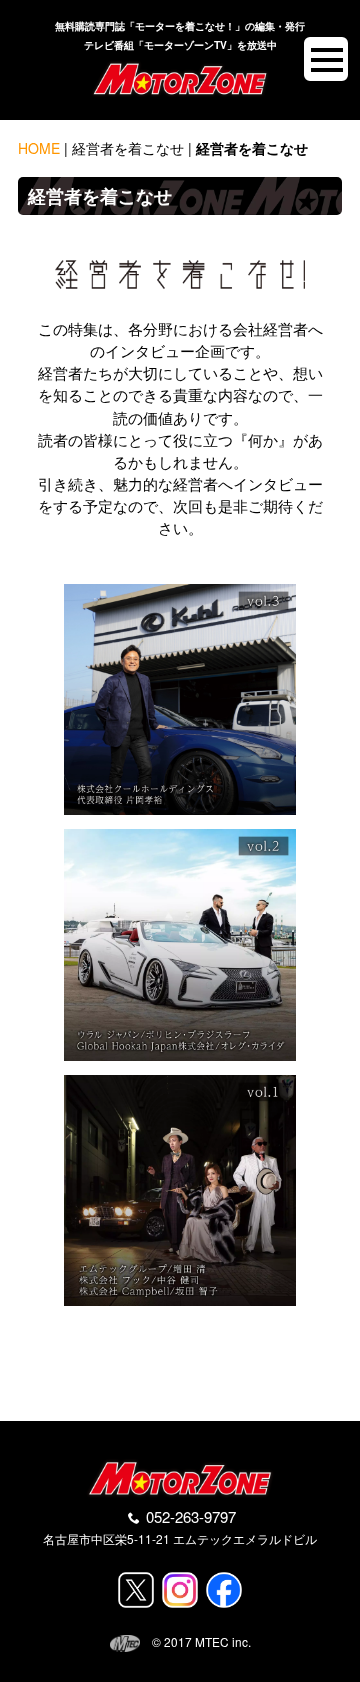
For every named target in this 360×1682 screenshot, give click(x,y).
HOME (39, 148)
